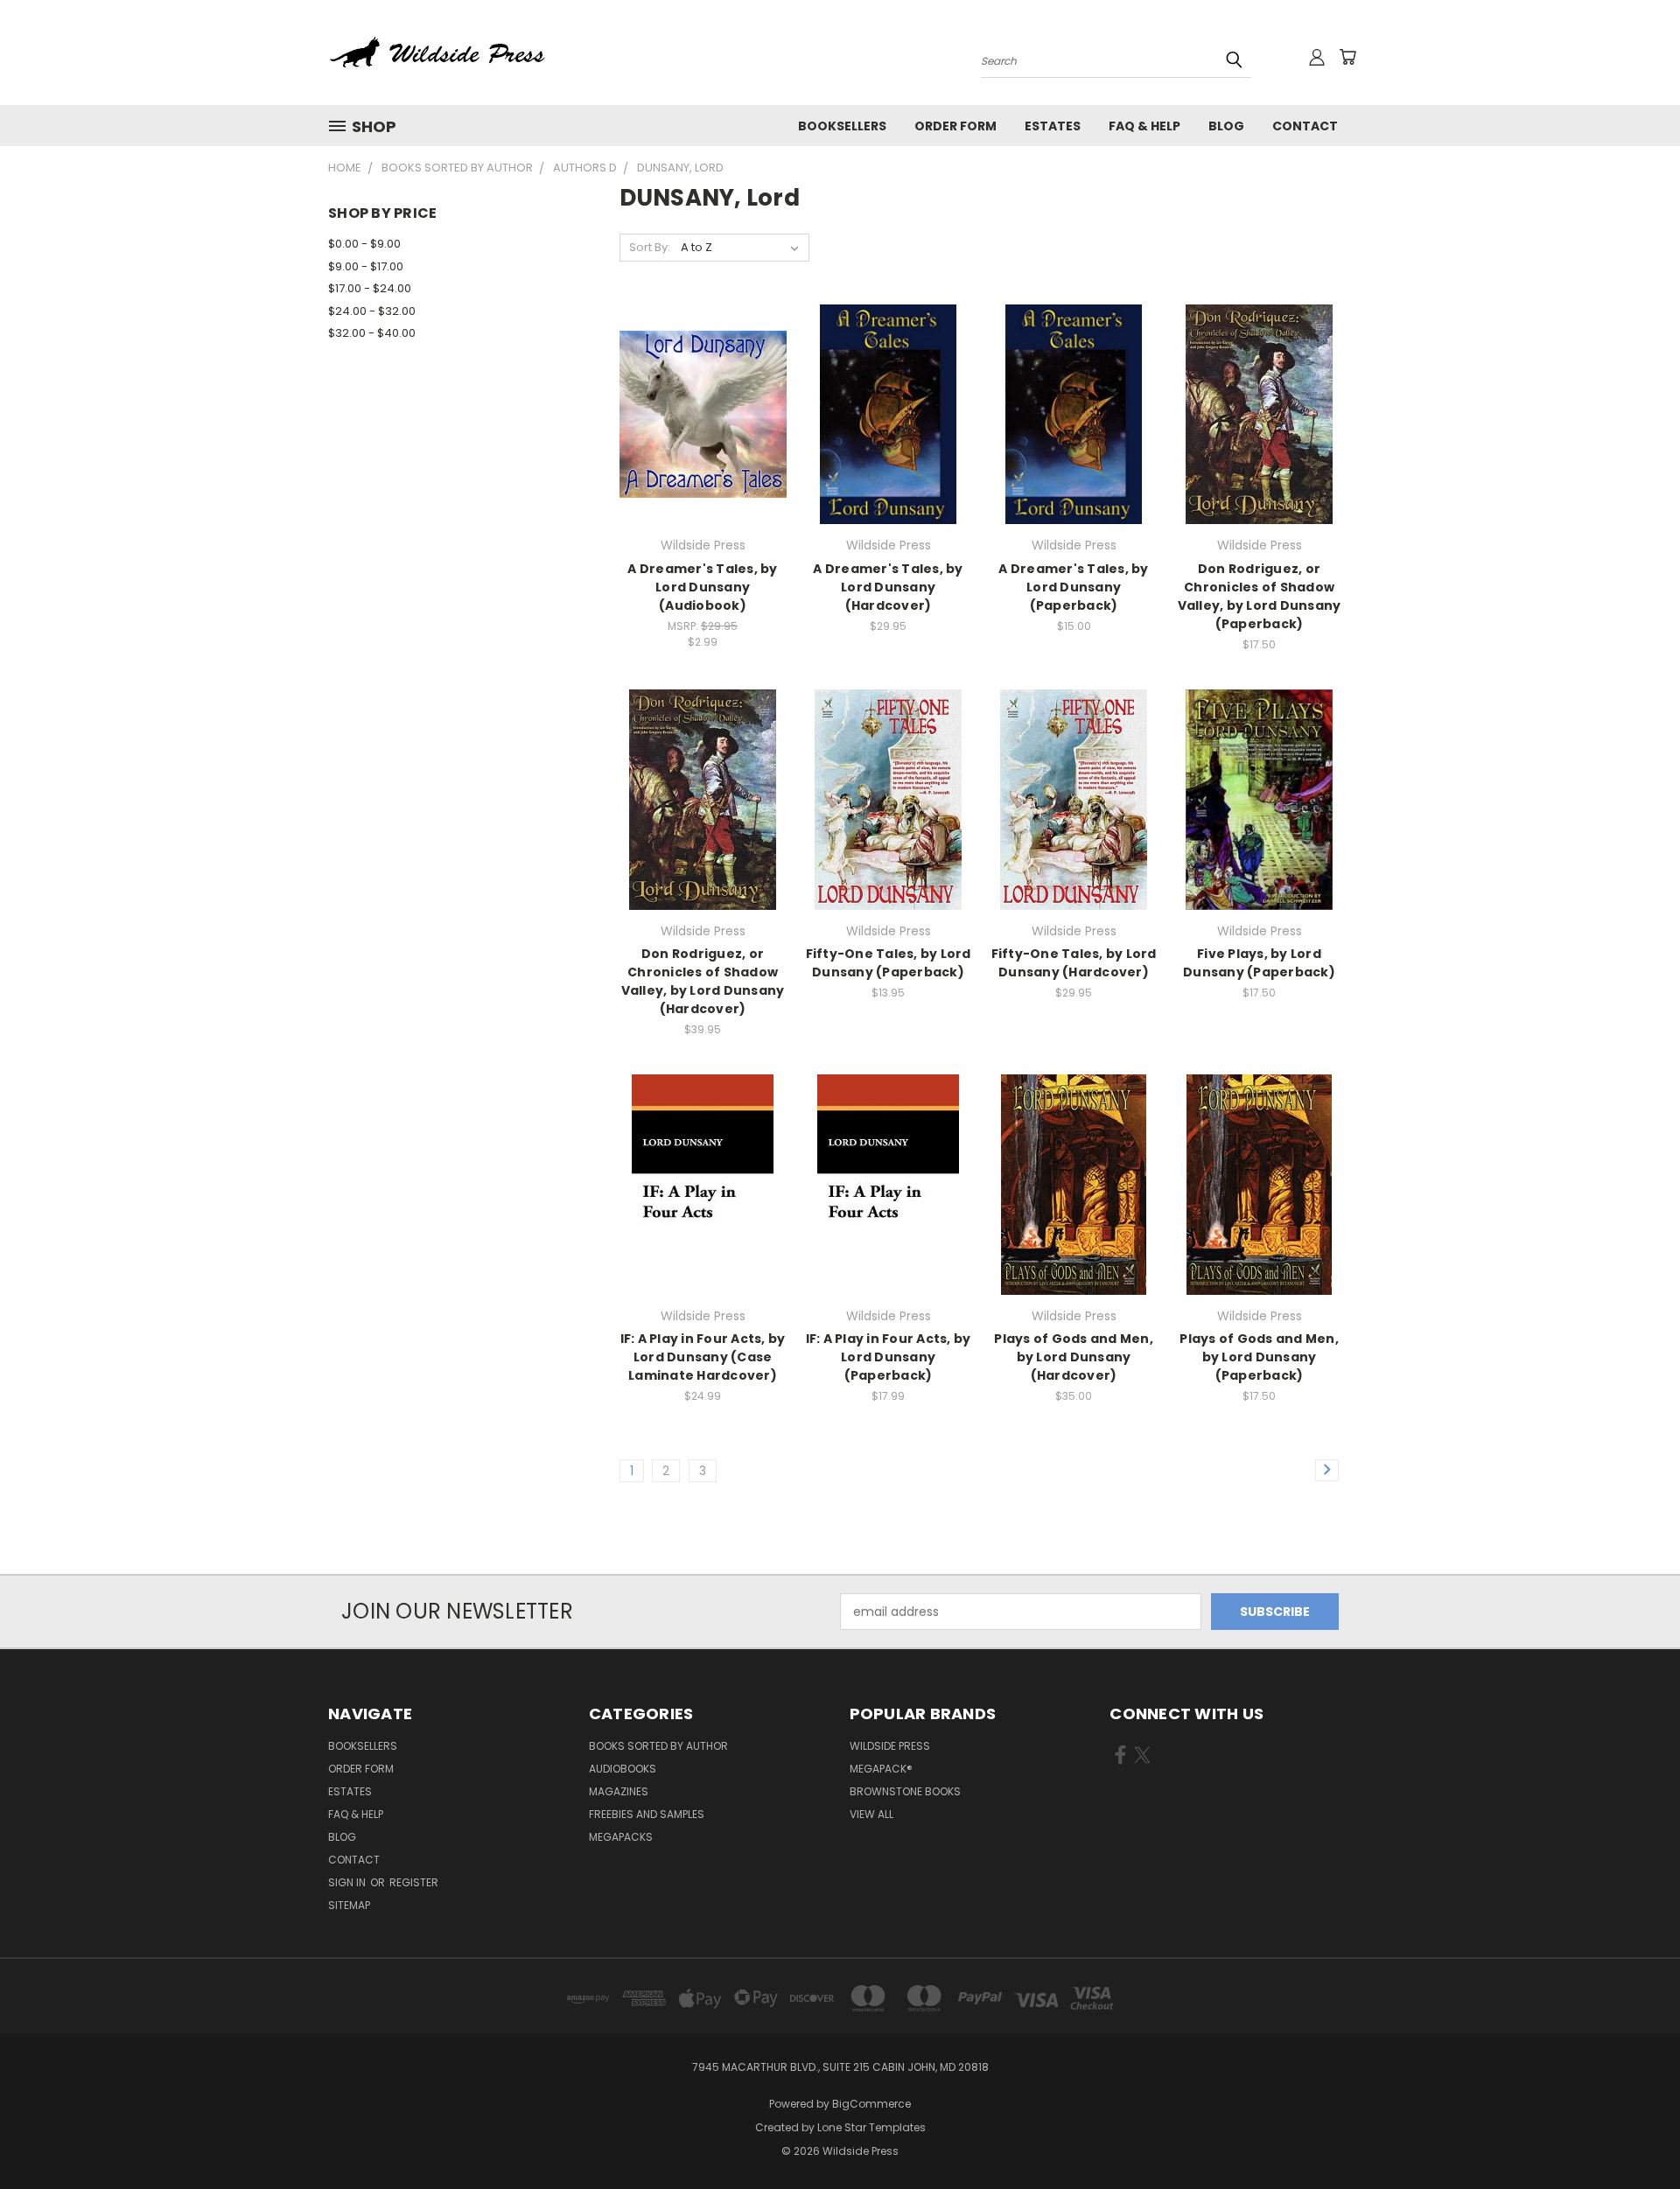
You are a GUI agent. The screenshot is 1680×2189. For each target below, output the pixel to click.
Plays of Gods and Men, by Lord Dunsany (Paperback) (1259, 1357)
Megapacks (621, 1837)
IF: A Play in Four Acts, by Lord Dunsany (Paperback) (889, 1357)
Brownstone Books (905, 1791)
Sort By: (650, 247)
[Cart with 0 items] (1347, 57)
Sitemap (349, 1905)
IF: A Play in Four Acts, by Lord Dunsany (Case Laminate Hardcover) (703, 1357)
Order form (955, 126)
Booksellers (842, 126)
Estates (1053, 126)
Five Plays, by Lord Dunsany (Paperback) (1259, 963)
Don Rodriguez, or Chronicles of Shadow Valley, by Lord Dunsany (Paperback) (1260, 596)
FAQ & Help (1144, 126)
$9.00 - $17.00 (366, 266)
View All (871, 1814)
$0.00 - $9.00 (364, 244)
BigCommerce (871, 2104)
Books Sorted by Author (658, 1746)
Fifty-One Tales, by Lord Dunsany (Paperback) (889, 963)
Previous (1634, 2134)
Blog (1226, 126)
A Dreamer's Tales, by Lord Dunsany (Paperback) (1073, 587)
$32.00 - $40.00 (372, 333)
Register (414, 1882)
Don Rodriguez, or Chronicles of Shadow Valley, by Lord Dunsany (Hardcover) (703, 981)
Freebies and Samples (647, 1814)
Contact (1305, 126)
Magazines (619, 1791)
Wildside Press (890, 1746)
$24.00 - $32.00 (372, 311)
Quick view (703, 378)
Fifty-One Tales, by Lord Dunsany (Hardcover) (1074, 963)
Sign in (348, 1882)
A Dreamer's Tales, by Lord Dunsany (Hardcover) (888, 587)
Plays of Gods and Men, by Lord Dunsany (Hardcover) (1074, 1357)
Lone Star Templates (871, 2127)
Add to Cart (703, 445)
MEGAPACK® (881, 1769)
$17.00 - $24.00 (370, 288)
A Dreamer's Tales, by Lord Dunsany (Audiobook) (702, 587)
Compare (697, 413)
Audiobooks (623, 1769)
